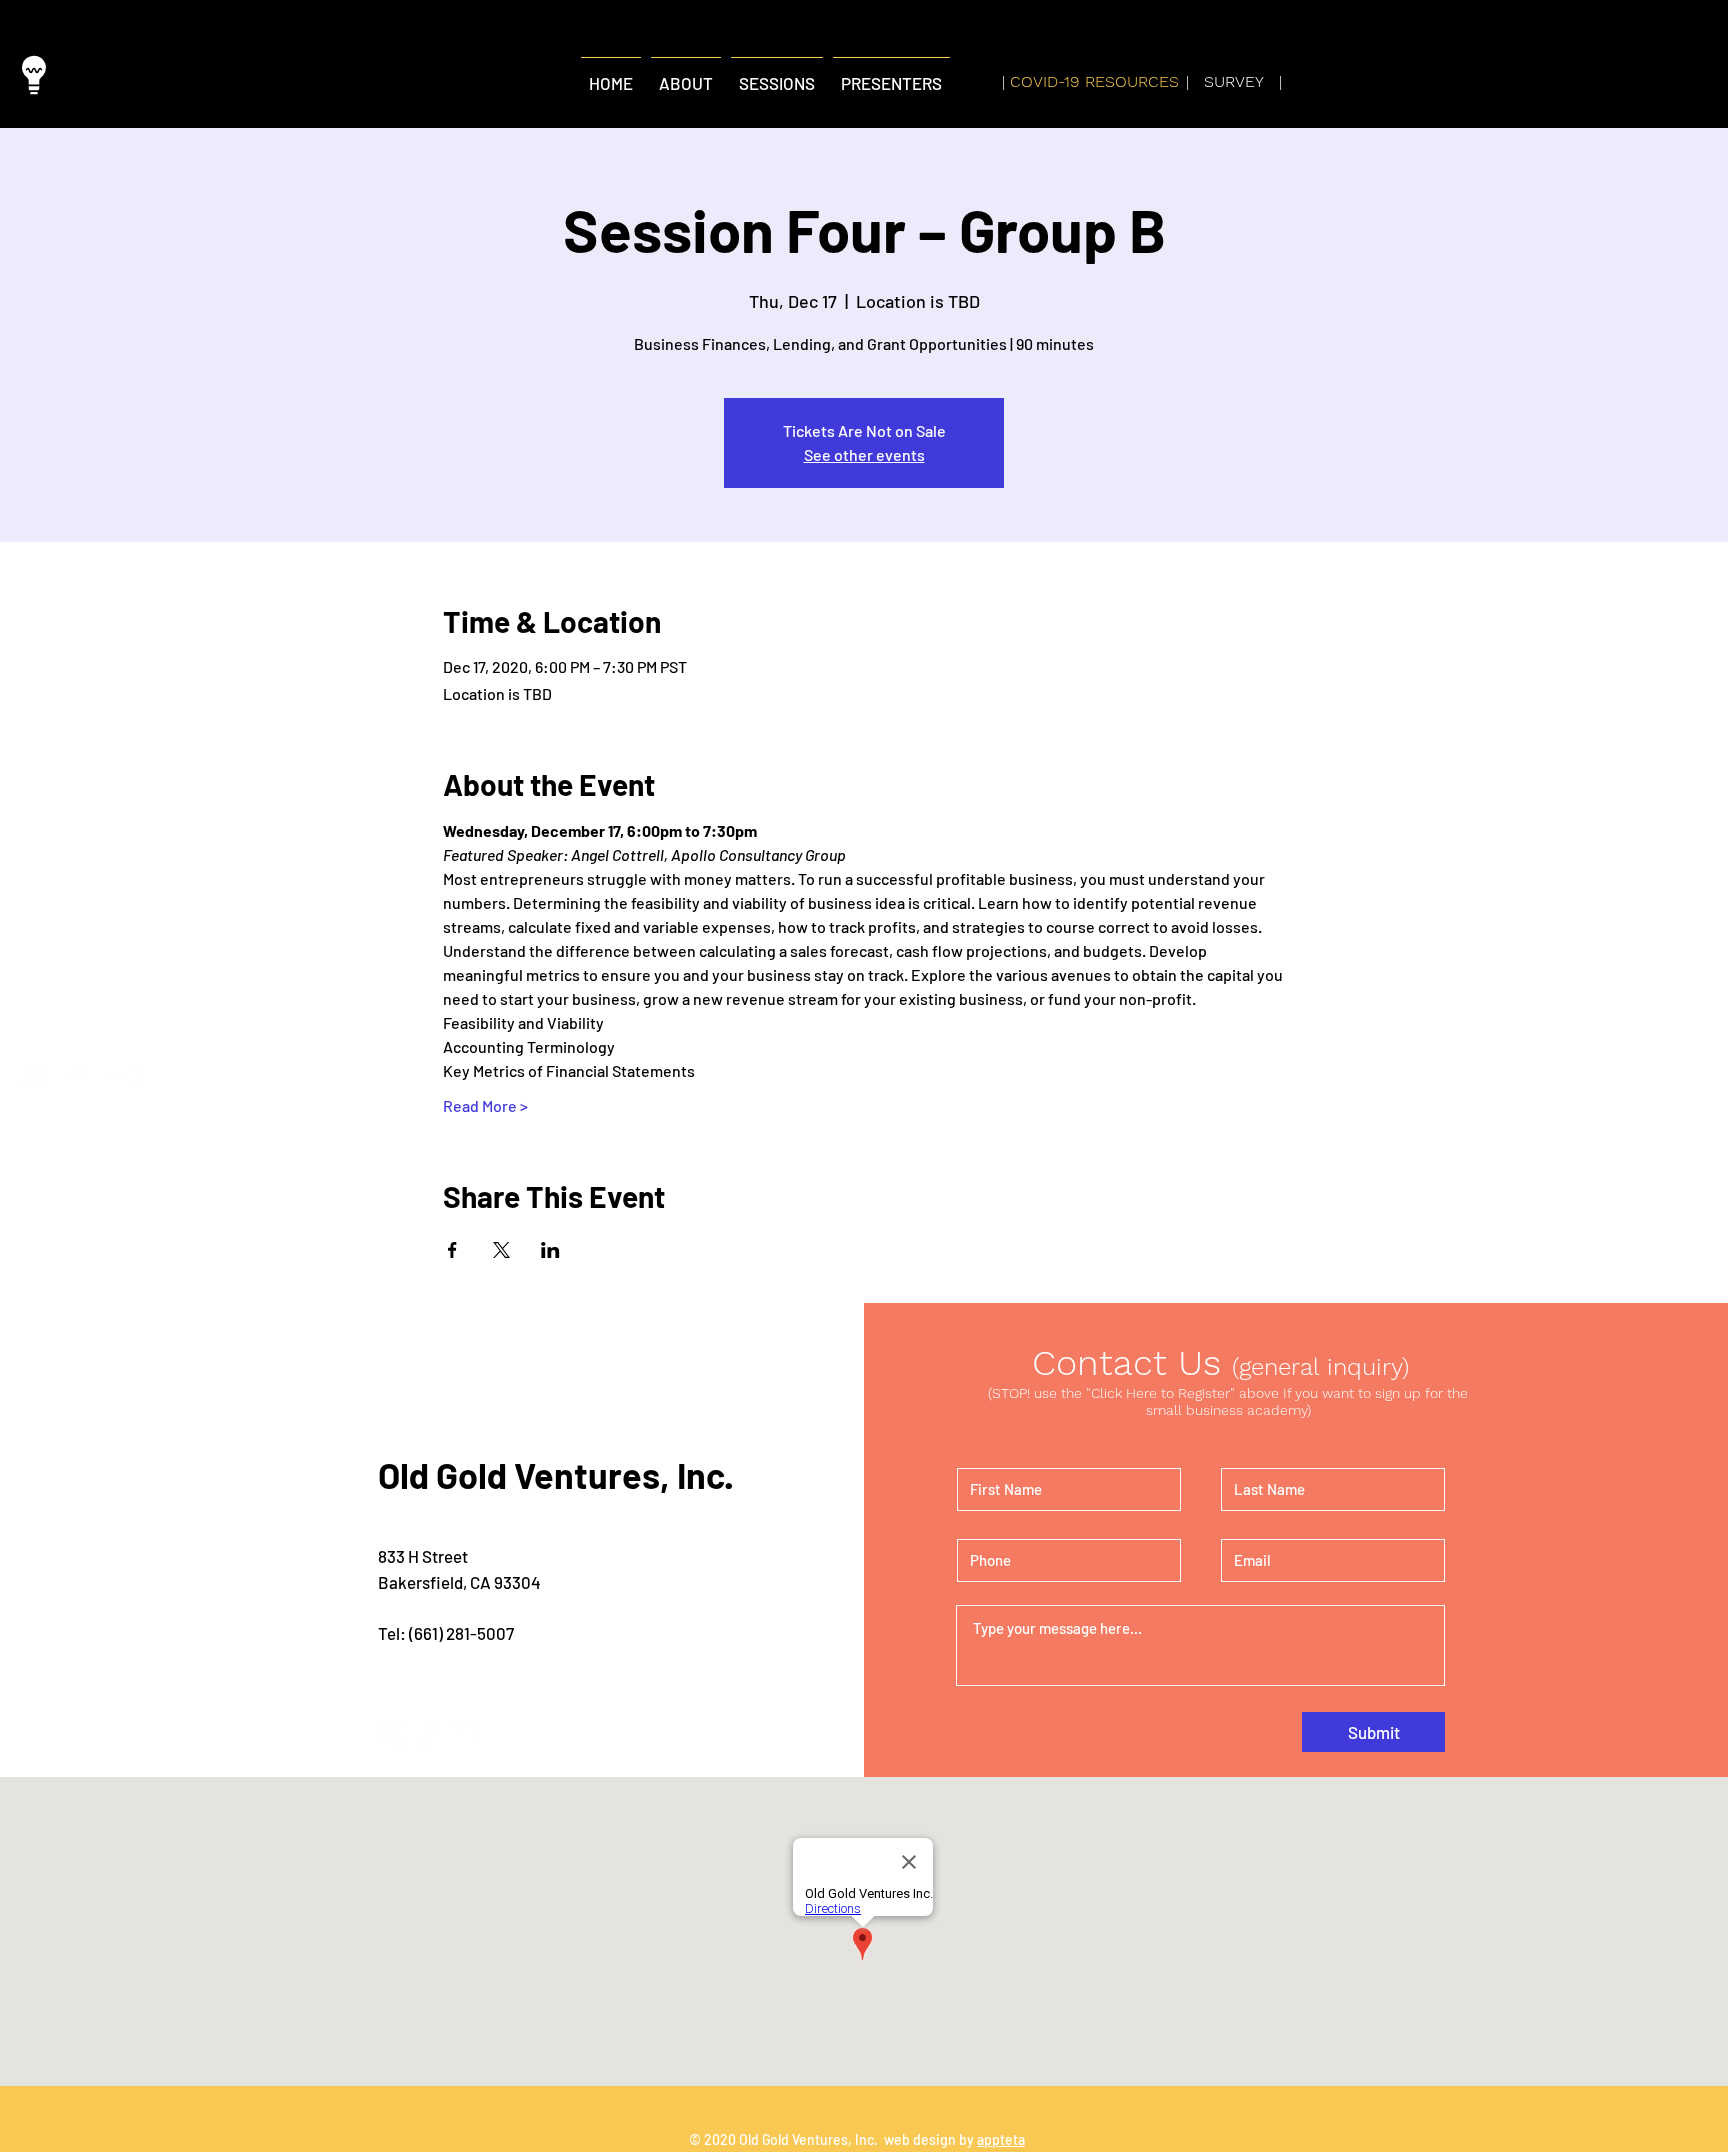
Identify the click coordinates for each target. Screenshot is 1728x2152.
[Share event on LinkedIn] (550, 1250)
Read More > (485, 1105)
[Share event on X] (501, 1250)
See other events (864, 454)
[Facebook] (79, 1076)
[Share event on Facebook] (452, 1250)
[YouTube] (122, 1076)
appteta (1001, 2139)
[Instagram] (36, 1076)
